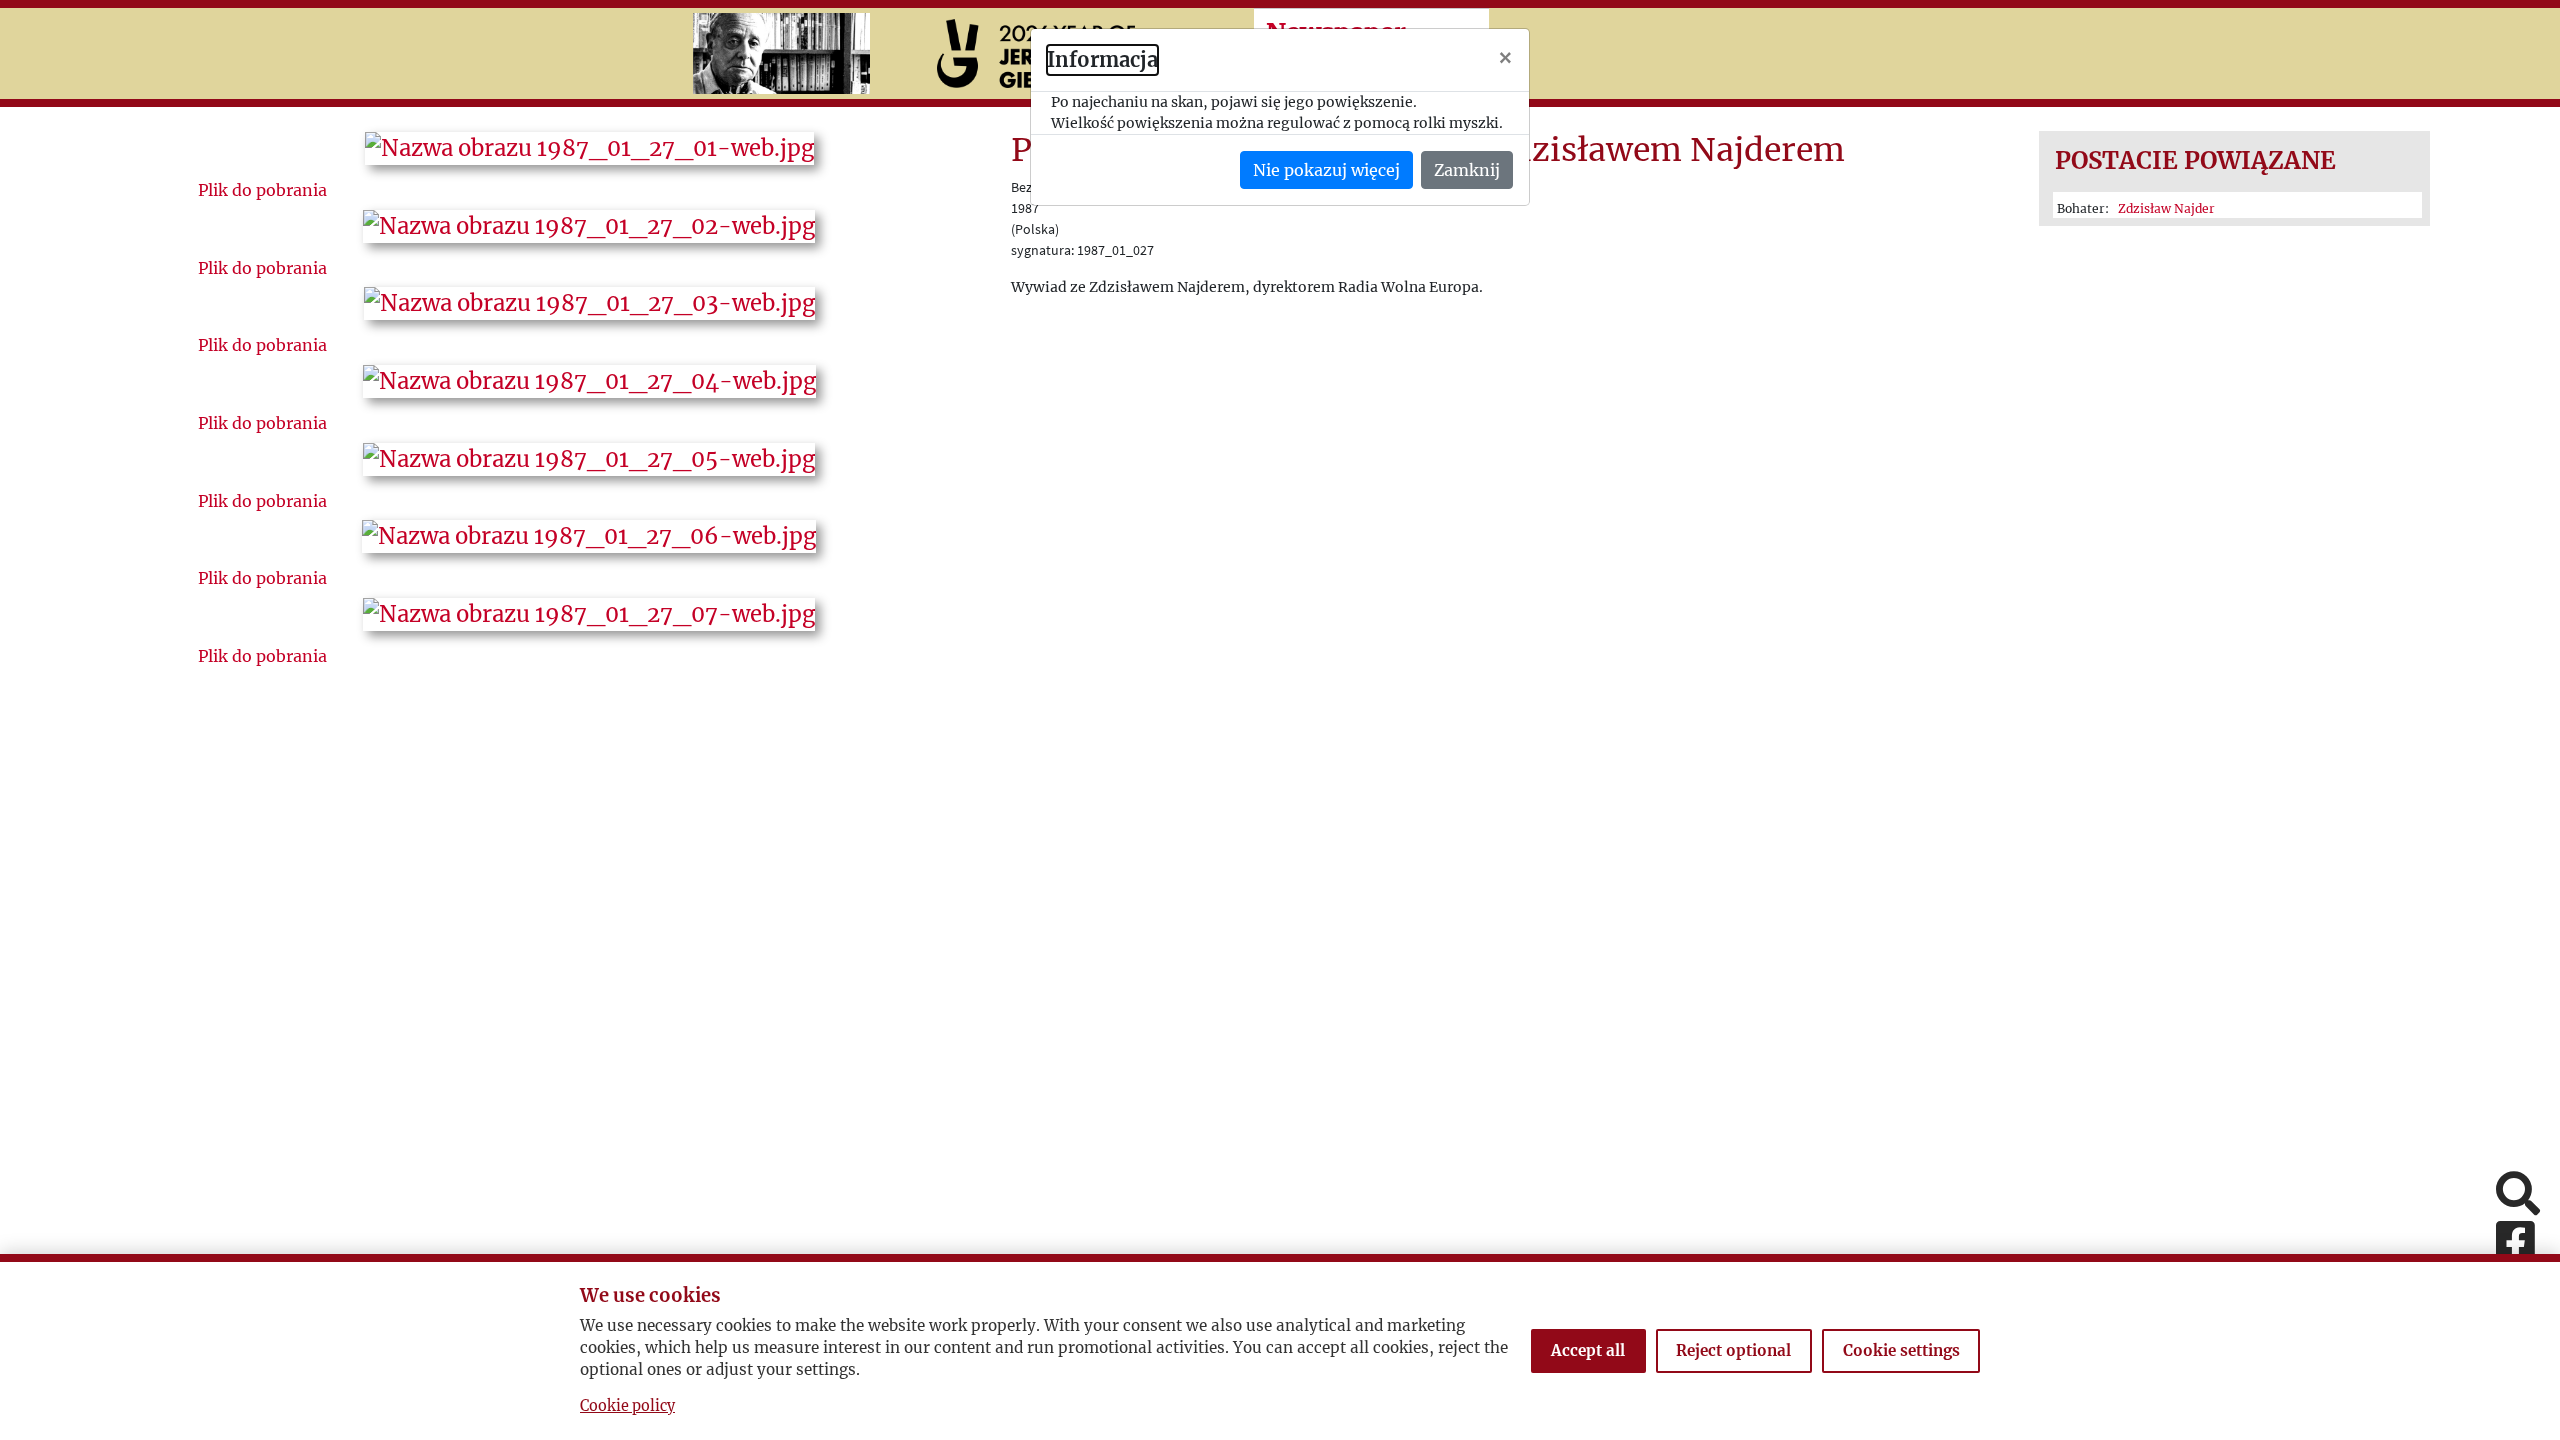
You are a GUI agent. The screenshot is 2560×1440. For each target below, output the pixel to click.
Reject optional (1733, 1350)
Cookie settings (1901, 1350)
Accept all (1588, 1350)
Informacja (1102, 59)
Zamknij (1467, 170)
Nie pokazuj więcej (1326, 170)
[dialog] (1280, 720)
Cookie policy (627, 1406)
